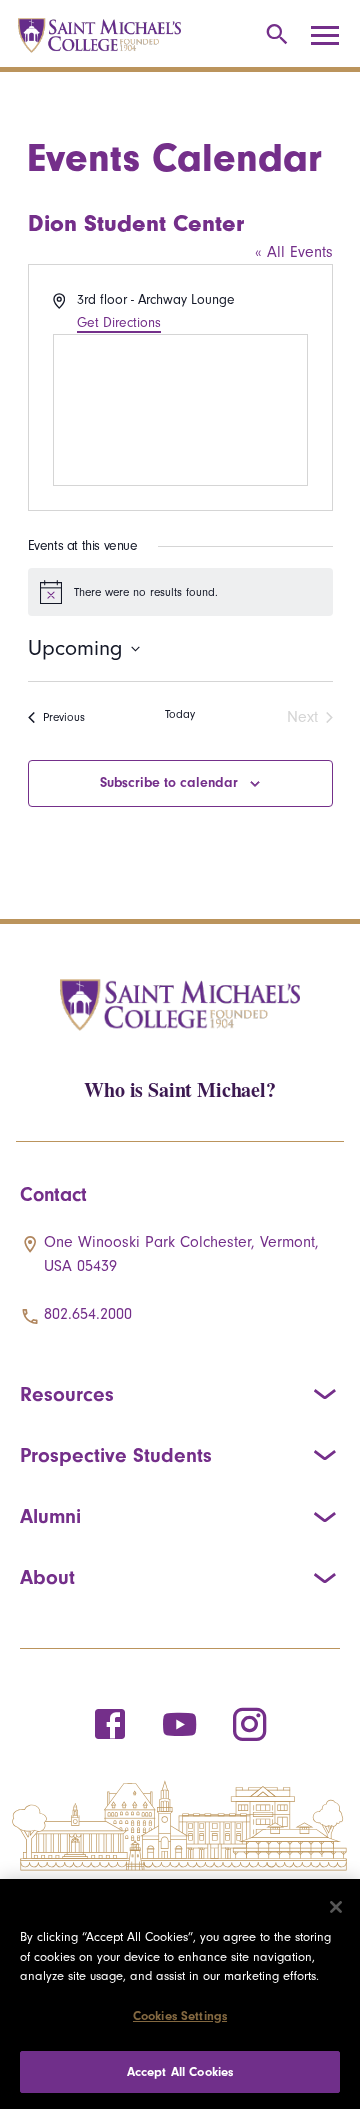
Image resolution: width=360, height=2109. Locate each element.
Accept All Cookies (180, 2071)
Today (180, 714)
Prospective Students (116, 1455)
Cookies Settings (180, 2015)
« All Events (294, 252)
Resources (67, 1394)
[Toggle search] (273, 35)
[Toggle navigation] (332, 36)
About (47, 1577)
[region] (180, 1994)
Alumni (50, 1516)
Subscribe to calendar (169, 782)
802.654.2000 (88, 1314)
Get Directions (119, 322)
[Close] (336, 1907)
